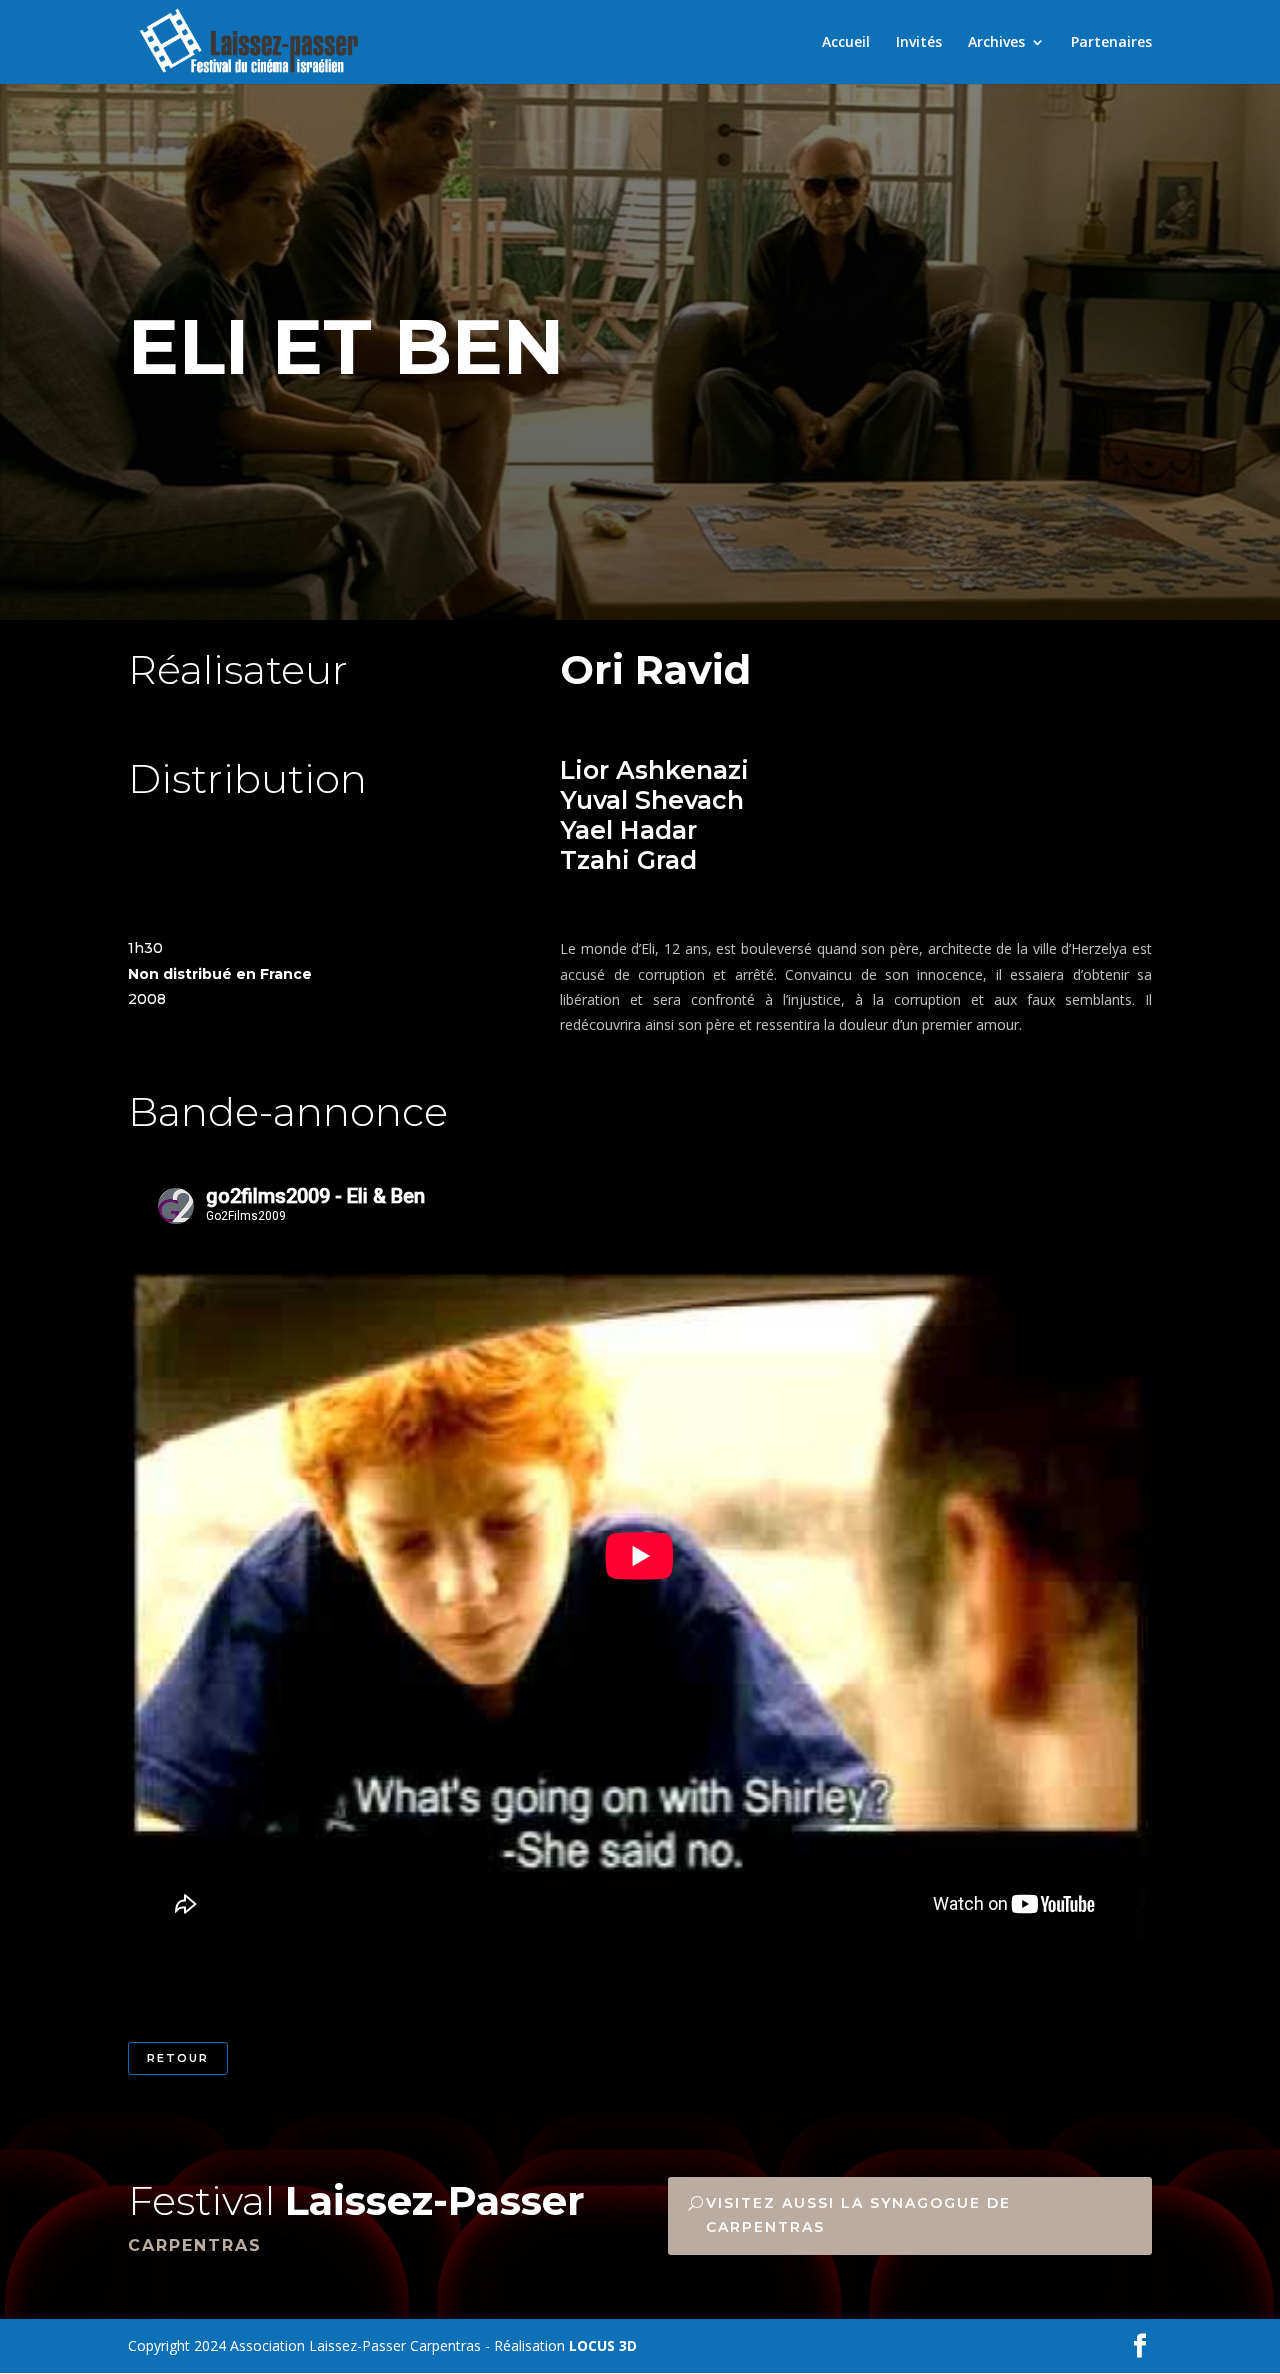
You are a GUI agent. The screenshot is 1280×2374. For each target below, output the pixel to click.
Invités (919, 43)
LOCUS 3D (603, 2345)
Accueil (846, 43)
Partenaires (1111, 43)
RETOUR (178, 2058)
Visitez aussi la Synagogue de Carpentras (858, 2215)
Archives (996, 43)
